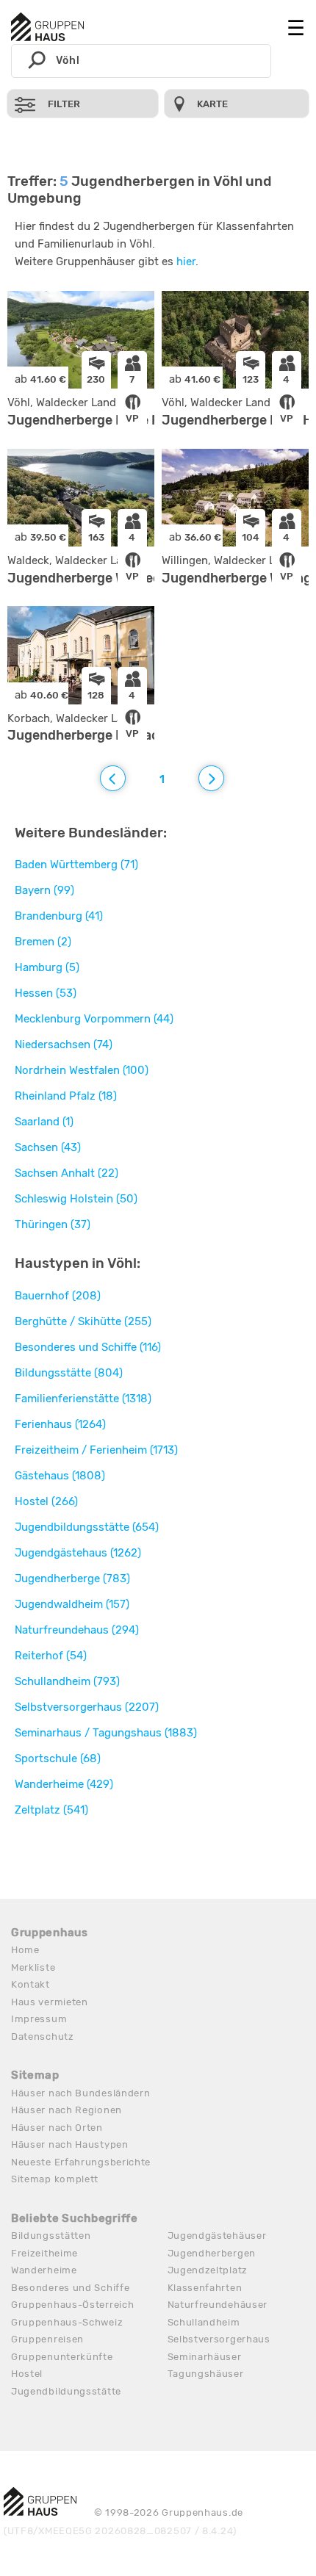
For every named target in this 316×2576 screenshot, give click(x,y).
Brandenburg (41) (59, 916)
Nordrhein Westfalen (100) (82, 1070)
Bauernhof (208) (58, 1296)
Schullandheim (204, 2322)
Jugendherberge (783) (72, 1579)
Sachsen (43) (48, 1147)
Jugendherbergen (212, 2253)
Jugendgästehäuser (217, 2236)
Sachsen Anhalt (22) (67, 1173)
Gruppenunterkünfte (62, 2357)
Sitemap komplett (55, 2179)
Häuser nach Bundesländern (81, 2093)
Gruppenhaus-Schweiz (67, 2322)
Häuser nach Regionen (67, 2110)
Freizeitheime (44, 2253)
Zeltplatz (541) (51, 1810)
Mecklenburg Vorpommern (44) (94, 1019)
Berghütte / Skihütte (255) (83, 1321)
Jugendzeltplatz (208, 2270)
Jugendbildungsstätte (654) (87, 1527)
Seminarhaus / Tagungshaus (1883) (106, 1733)
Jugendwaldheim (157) (72, 1604)
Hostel (27, 2374)
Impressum (39, 2019)
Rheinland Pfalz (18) (66, 1096)
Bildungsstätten (51, 2236)
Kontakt (30, 1984)
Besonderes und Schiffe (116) (88, 1347)
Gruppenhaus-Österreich (72, 2305)
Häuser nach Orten (57, 2128)
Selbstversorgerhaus (219, 2339)
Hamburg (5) (47, 967)
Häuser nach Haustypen (70, 2144)
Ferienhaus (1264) (60, 1424)
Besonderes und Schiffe (70, 2288)
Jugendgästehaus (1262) (78, 1553)
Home (25, 1950)
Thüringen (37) (53, 1224)
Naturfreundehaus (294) (77, 1630)
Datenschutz (43, 2036)
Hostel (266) (46, 1501)
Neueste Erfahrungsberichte (81, 2162)
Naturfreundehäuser (218, 2305)
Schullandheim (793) (67, 1681)
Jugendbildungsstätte (66, 2391)
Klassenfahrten (205, 2288)
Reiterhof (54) (51, 1656)
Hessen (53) (46, 993)
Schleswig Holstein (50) (76, 1199)
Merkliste (33, 1967)
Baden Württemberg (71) (76, 865)
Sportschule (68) (58, 1758)
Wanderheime (44, 2270)
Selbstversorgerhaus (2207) (87, 1707)
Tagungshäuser (206, 2374)
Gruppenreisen (47, 2339)
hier (186, 261)
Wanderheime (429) (64, 1784)
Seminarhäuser (205, 2357)
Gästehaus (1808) (60, 1476)
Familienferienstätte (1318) (83, 1399)
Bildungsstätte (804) (69, 1373)
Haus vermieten (50, 2002)
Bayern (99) (44, 890)
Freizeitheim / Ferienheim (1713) (96, 1450)
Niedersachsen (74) (64, 1045)
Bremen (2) (43, 942)
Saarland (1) (44, 1122)
